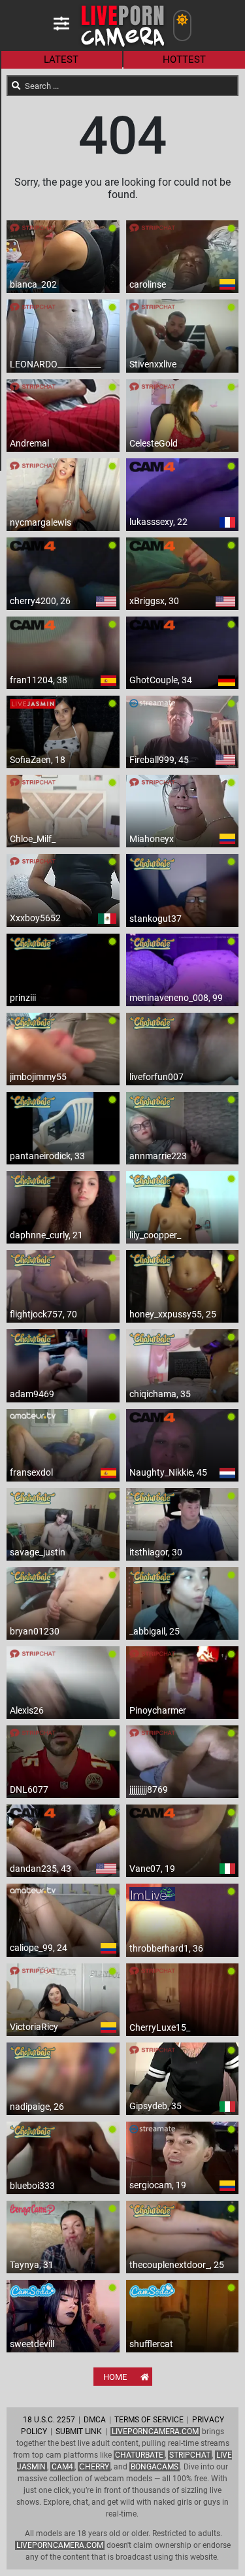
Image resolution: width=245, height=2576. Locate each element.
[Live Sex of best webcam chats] (122, 46)
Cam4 (62, 2467)
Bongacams (155, 2467)
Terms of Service (149, 2420)
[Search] (16, 86)
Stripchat (190, 2455)
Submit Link (79, 2432)
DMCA (95, 2420)
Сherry (94, 2467)
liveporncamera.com (60, 2545)
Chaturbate (139, 2455)
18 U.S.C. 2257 (49, 2420)
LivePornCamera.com (155, 2432)
